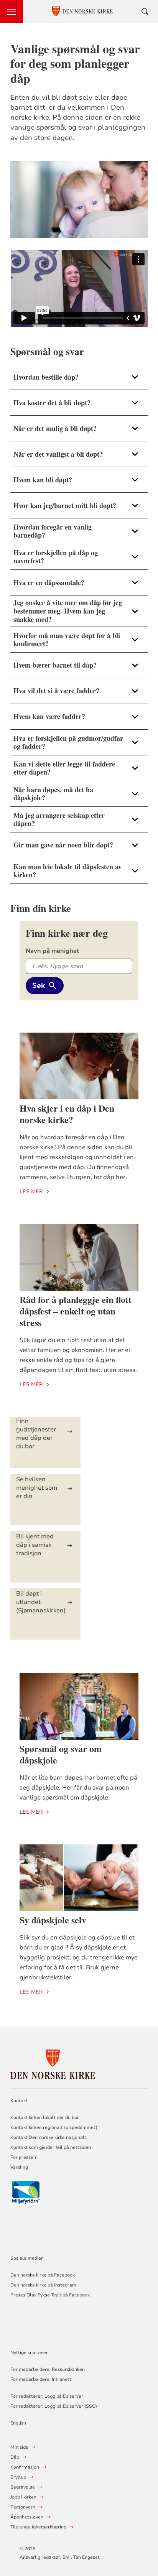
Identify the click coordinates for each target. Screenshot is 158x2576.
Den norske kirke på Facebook (43, 2275)
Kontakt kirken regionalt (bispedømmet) (54, 2127)
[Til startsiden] (53, 2063)
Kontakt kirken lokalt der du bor (45, 2117)
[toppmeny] (12, 12)
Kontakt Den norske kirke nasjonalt (48, 2137)
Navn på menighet (52, 951)
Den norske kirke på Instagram (43, 2285)
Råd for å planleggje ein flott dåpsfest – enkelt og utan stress (76, 1311)
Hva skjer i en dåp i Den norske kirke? (67, 1114)
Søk (39, 985)
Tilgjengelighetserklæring (38, 2527)
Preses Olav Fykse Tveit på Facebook (50, 2295)
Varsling (19, 2167)
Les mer (31, 1192)
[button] (79, 377)
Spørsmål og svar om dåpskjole (61, 1754)
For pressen (23, 2157)
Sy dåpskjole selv (53, 1920)
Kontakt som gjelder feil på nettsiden (51, 2147)
